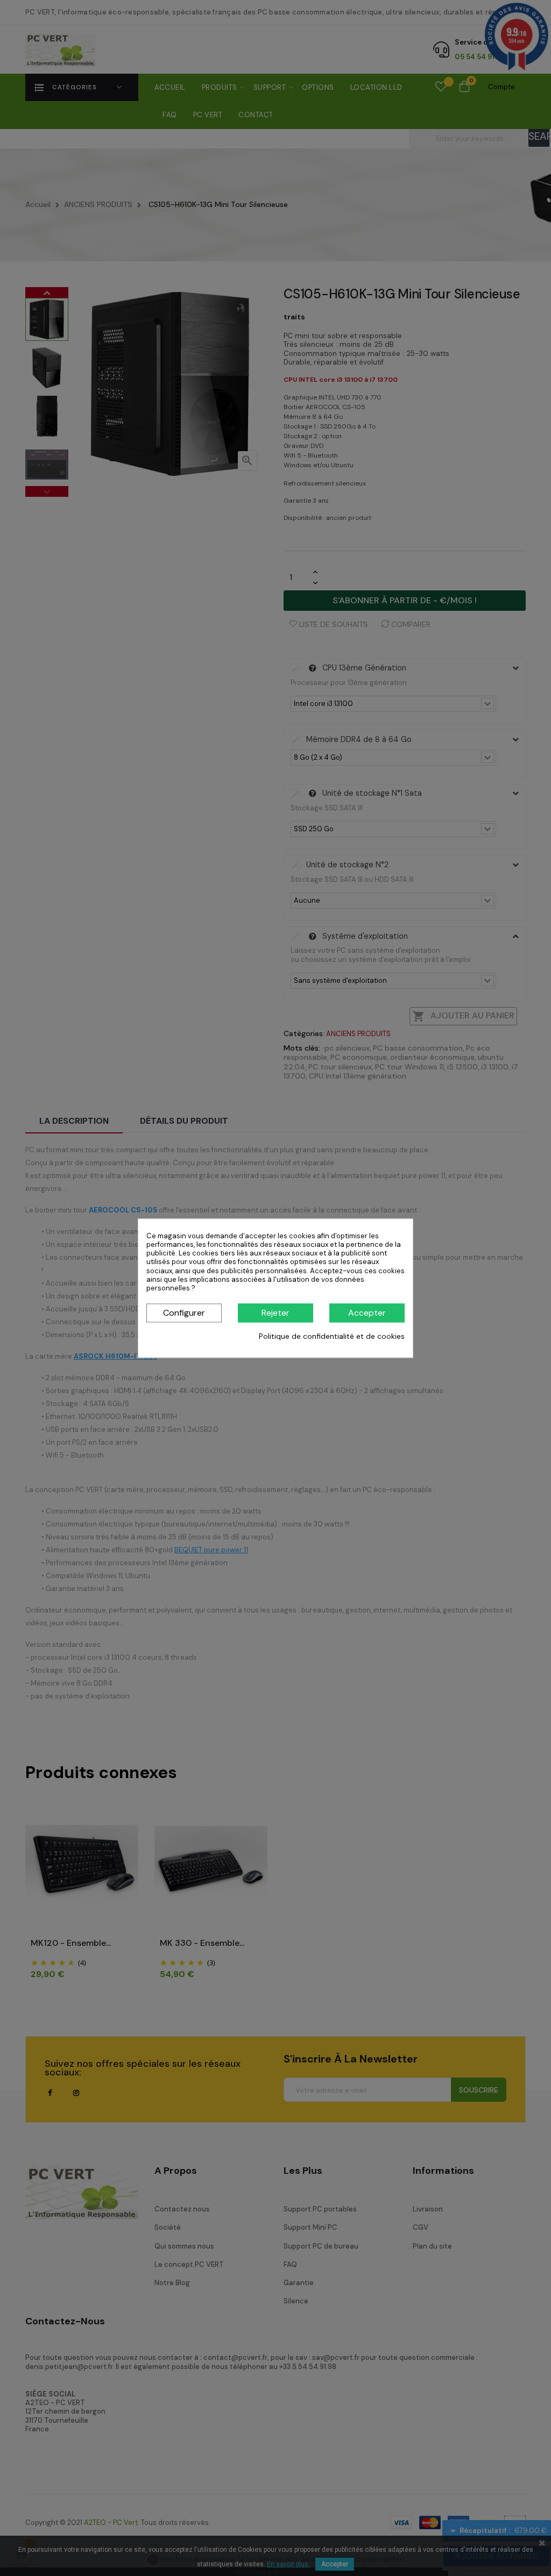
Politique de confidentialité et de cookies (332, 1337)
